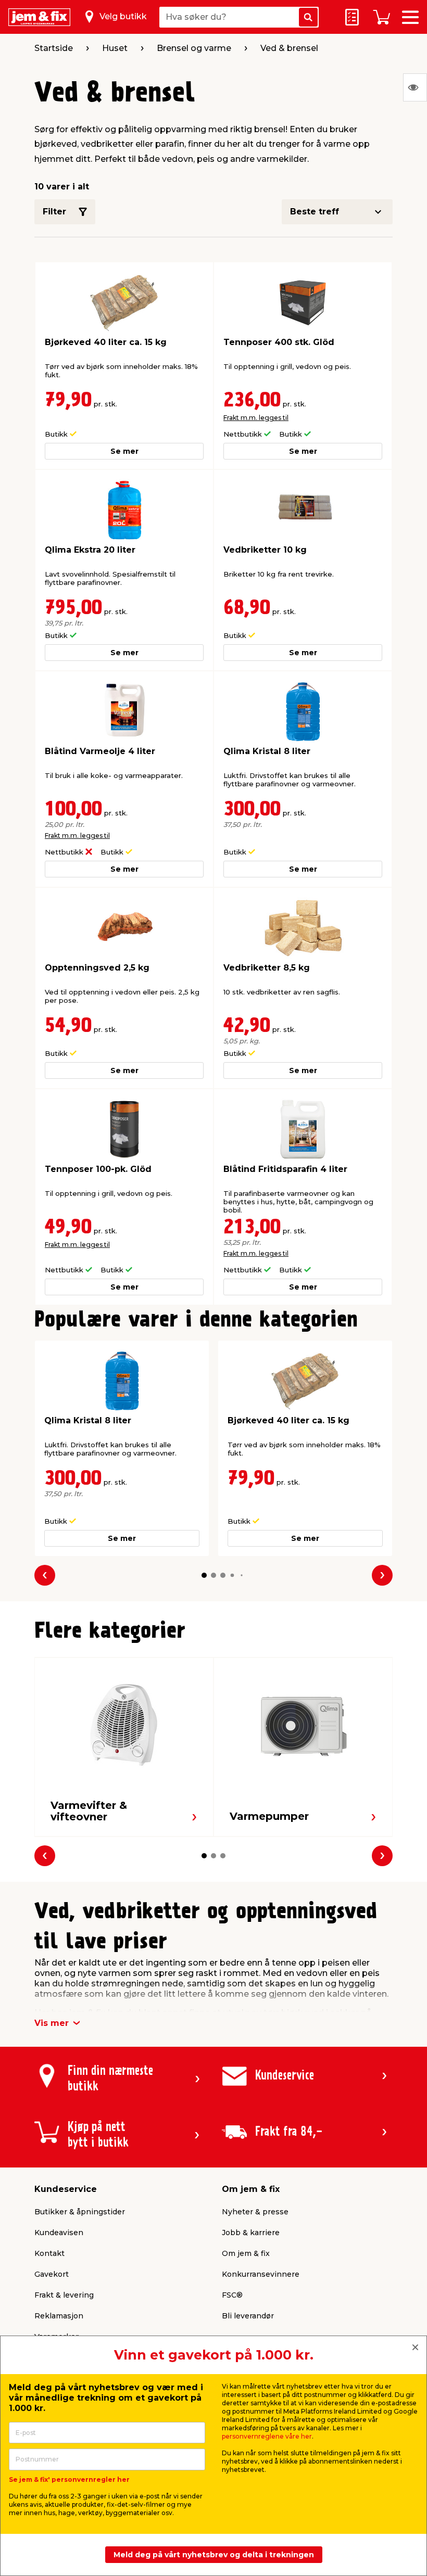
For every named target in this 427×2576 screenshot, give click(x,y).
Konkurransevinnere (261, 2274)
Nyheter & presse (255, 2212)
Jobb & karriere (251, 2233)
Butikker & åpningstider (80, 2212)
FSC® (232, 2295)
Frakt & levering (64, 2295)
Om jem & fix (246, 2253)
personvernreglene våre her (267, 2436)
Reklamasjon (59, 2316)
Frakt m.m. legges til (256, 418)
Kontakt (49, 2253)
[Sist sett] (415, 87)
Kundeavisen (59, 2233)
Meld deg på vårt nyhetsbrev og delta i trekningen (214, 2555)
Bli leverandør (248, 2316)
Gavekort (52, 2274)
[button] (204, 1575)
